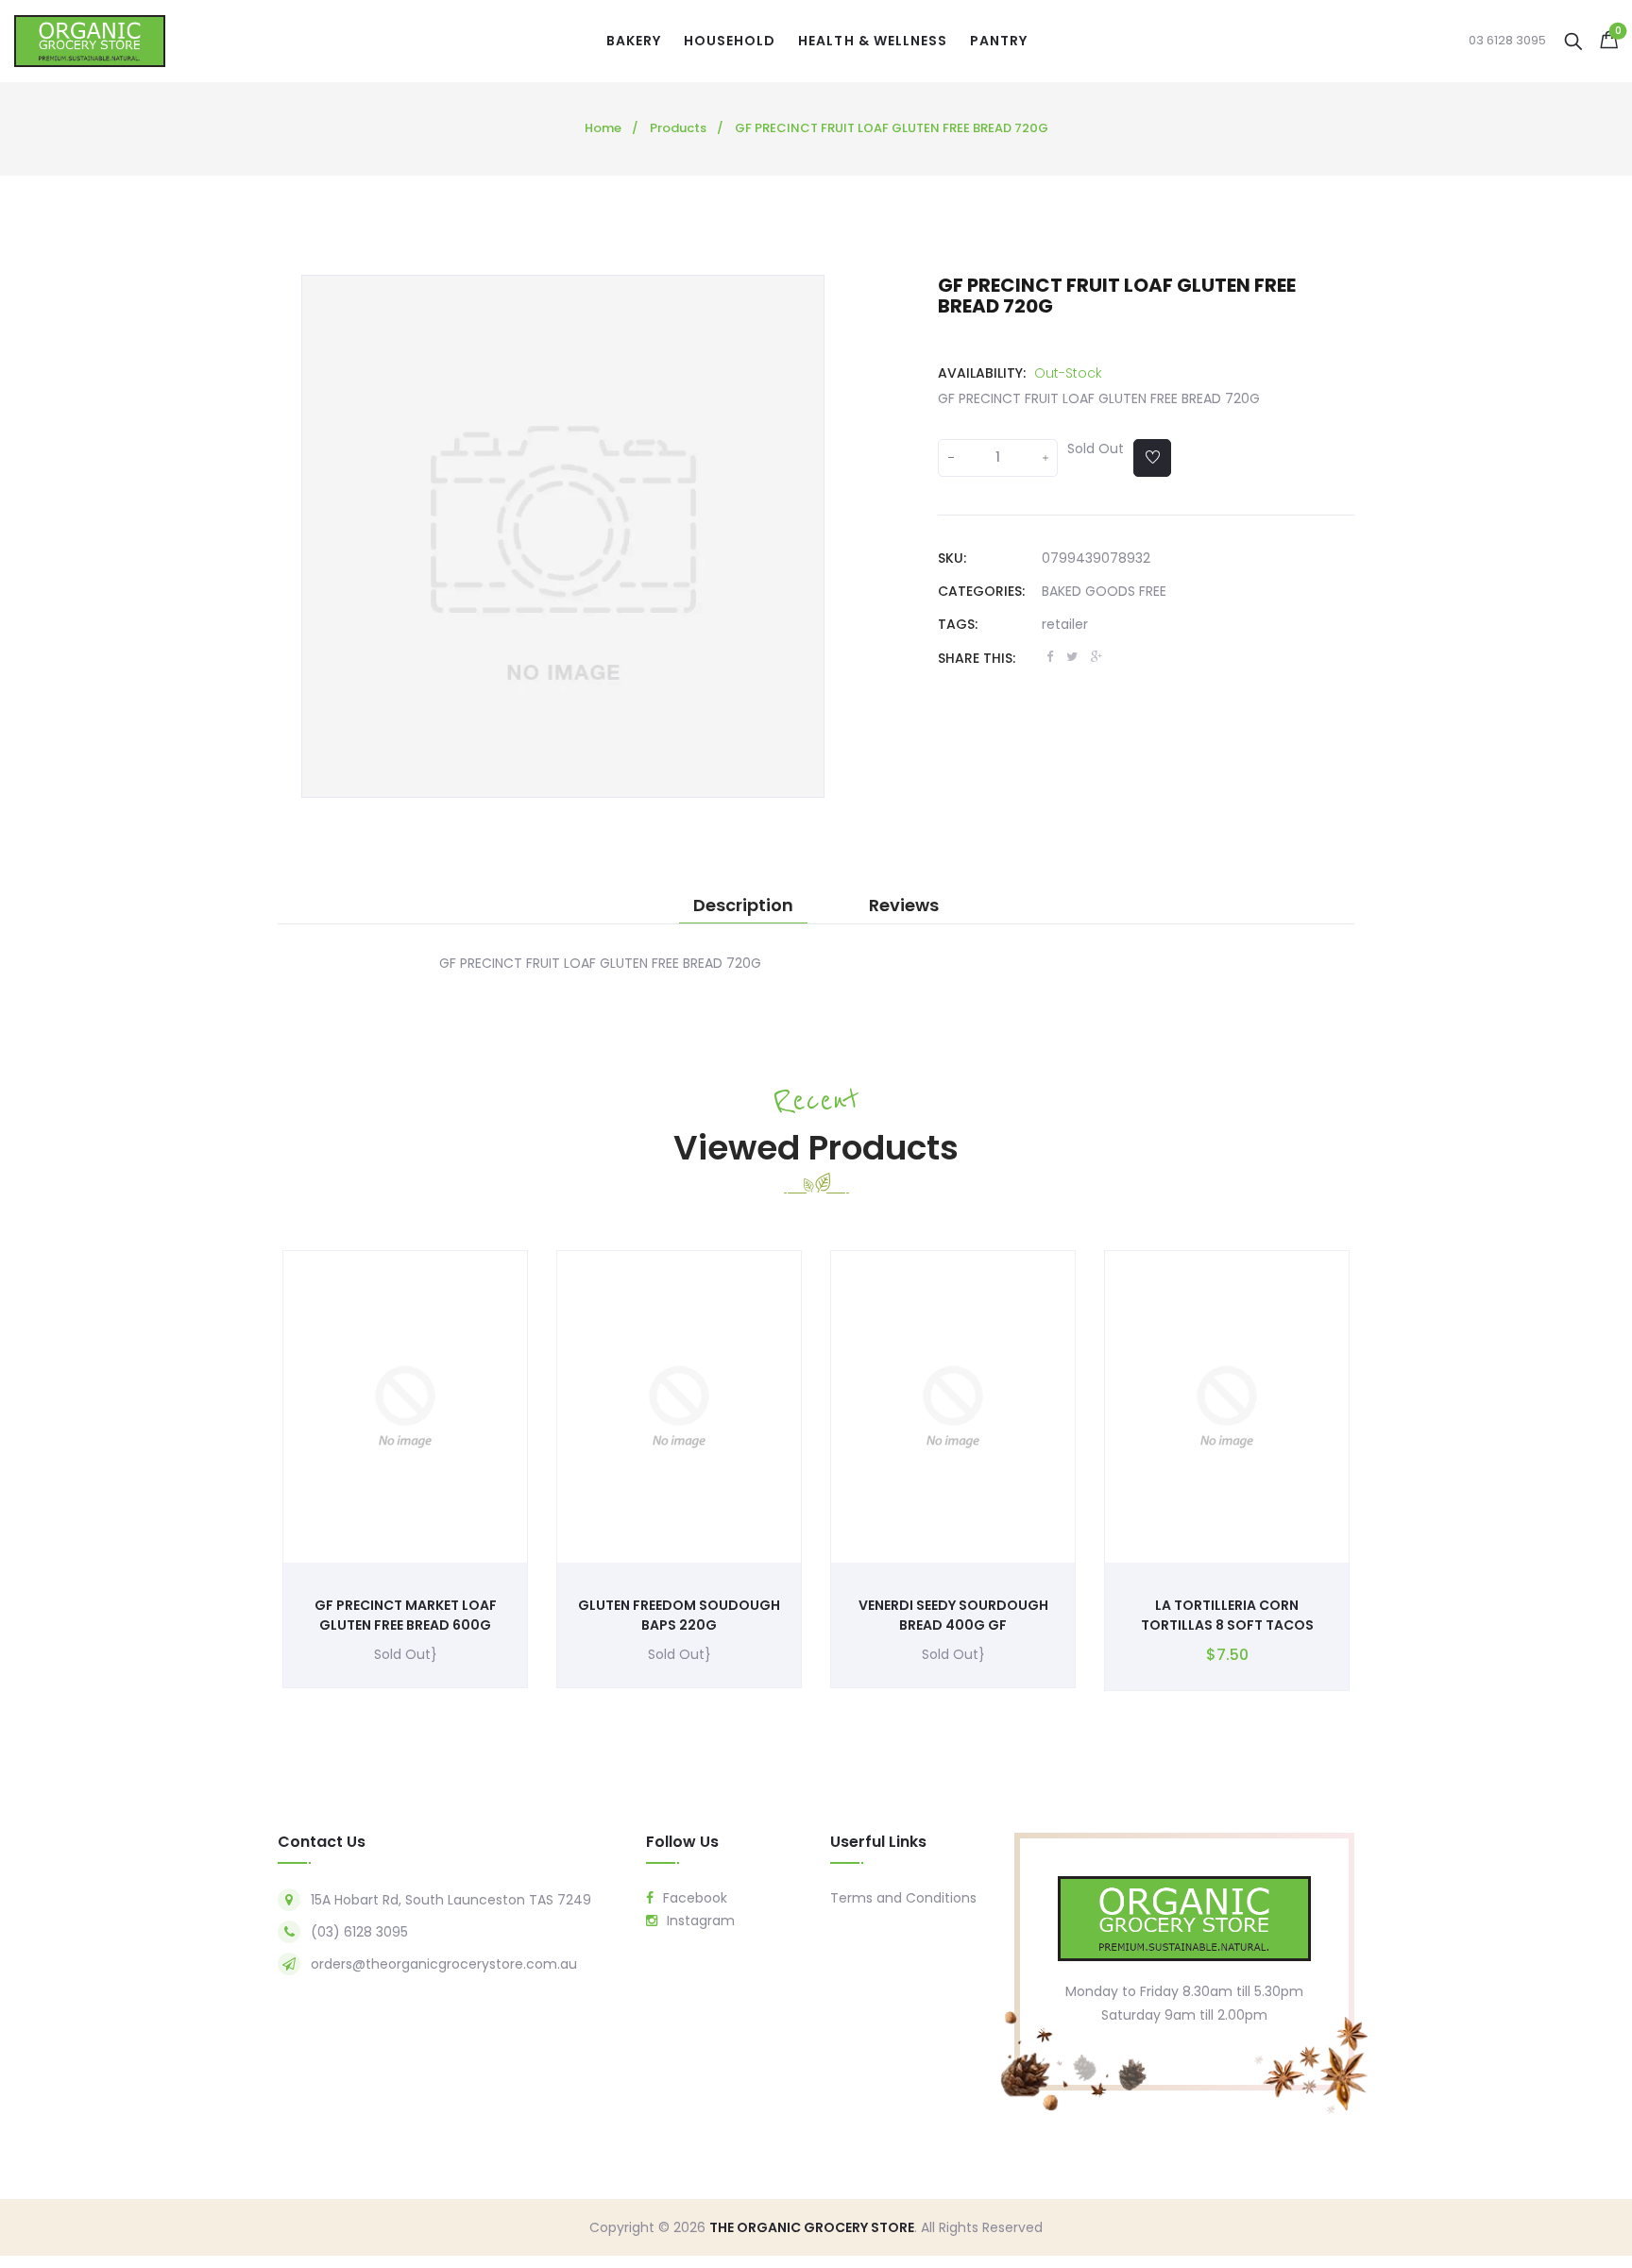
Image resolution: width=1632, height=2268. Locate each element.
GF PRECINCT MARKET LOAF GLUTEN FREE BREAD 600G (406, 1615)
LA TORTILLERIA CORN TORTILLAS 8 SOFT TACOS (1227, 1615)
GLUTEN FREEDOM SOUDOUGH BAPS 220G (679, 1615)
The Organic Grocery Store (812, 2227)
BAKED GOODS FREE (1104, 591)
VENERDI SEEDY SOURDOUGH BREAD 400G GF (953, 1615)
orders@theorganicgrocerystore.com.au (444, 1964)
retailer (1065, 624)
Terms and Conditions (903, 1898)
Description (743, 906)
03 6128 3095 (1507, 41)
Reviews (904, 906)
